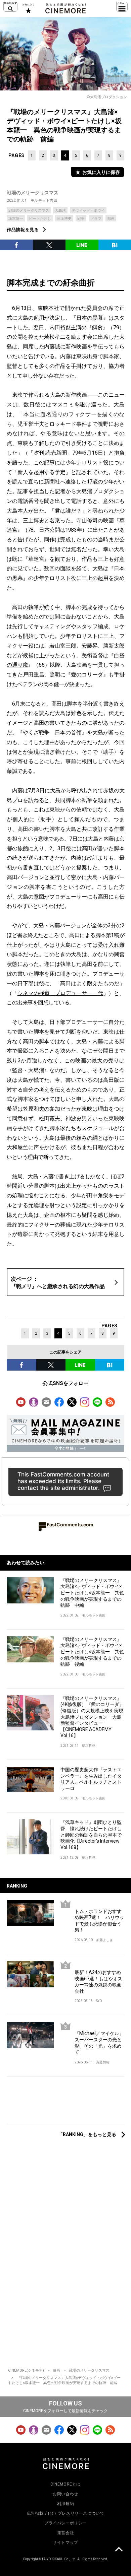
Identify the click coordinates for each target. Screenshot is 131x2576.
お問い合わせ (65, 2494)
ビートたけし (40, 219)
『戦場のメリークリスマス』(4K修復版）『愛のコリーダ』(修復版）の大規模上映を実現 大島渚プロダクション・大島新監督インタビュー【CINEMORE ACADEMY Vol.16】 (92, 1717)
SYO (99, 2001)
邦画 (111, 219)
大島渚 (60, 211)
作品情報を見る (23, 230)
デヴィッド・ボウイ (88, 211)
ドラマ (96, 219)
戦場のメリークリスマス (33, 193)
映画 (56, 2370)
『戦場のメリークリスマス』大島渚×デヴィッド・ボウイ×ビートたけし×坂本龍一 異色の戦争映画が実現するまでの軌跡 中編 (92, 1593)
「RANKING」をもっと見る (87, 2134)
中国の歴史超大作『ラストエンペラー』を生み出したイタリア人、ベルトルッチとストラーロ (91, 1779)
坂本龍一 (16, 219)
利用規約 (65, 2504)
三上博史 (64, 219)
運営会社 (65, 2533)
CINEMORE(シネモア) (26, 2370)
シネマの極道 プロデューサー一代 (60, 993)
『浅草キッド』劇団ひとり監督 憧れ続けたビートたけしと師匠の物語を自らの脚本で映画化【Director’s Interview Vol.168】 (91, 1835)
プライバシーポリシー (65, 2523)
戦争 (81, 219)
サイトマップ (65, 2542)
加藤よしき (104, 1940)
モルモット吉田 (44, 201)
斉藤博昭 (103, 2062)
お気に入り (28, 8)
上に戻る (119, 2550)
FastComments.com (70, 1525)
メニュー (122, 7)
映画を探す (10, 7)
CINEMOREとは (65, 2484)
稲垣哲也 (89, 1746)
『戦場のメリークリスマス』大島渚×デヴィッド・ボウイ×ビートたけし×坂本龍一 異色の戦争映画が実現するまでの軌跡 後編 (92, 1652)
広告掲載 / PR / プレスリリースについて (66, 2513)
